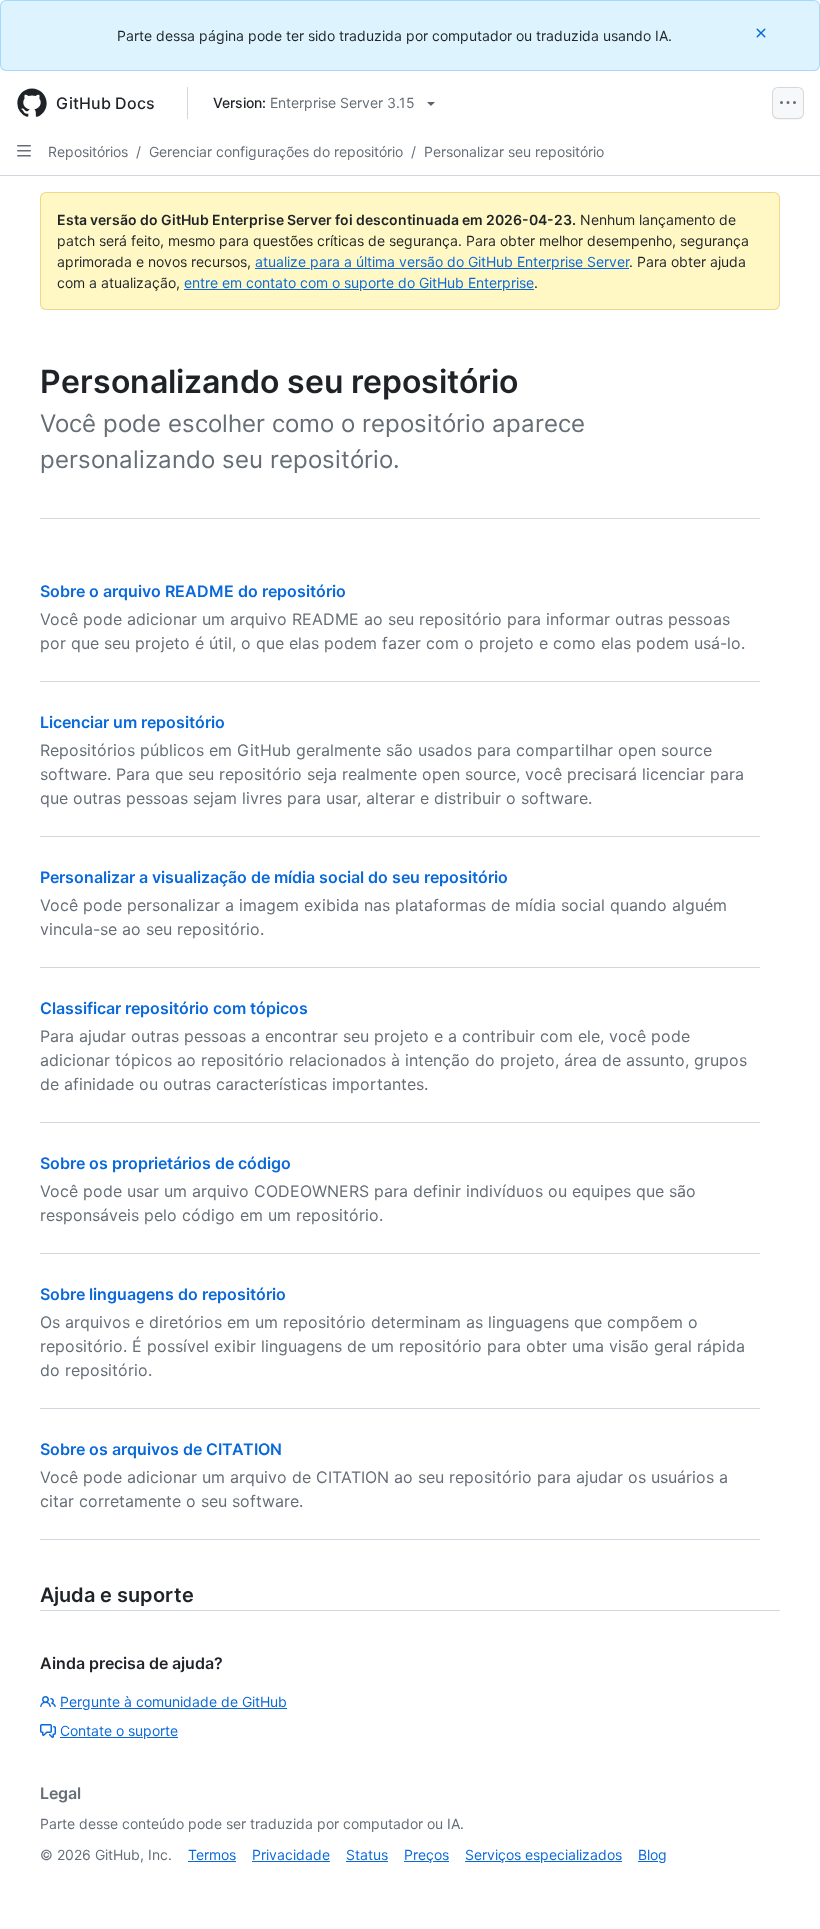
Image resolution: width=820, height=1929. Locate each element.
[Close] (763, 32)
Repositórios (88, 151)
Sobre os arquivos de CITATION (161, 1449)
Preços (426, 1854)
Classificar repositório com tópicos (174, 1008)
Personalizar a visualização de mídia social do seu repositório (274, 877)
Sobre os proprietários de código (165, 1163)
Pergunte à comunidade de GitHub (173, 1701)
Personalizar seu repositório (514, 151)
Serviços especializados (543, 1854)
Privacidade (291, 1854)
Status (367, 1854)
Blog (652, 1854)
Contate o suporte (119, 1730)
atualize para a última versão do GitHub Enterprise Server (442, 261)
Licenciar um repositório (132, 722)
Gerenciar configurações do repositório (276, 151)
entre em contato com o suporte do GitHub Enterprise (359, 282)
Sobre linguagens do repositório (163, 1294)
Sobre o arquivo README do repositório (193, 591)
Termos (212, 1854)
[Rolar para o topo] (776, 1885)
